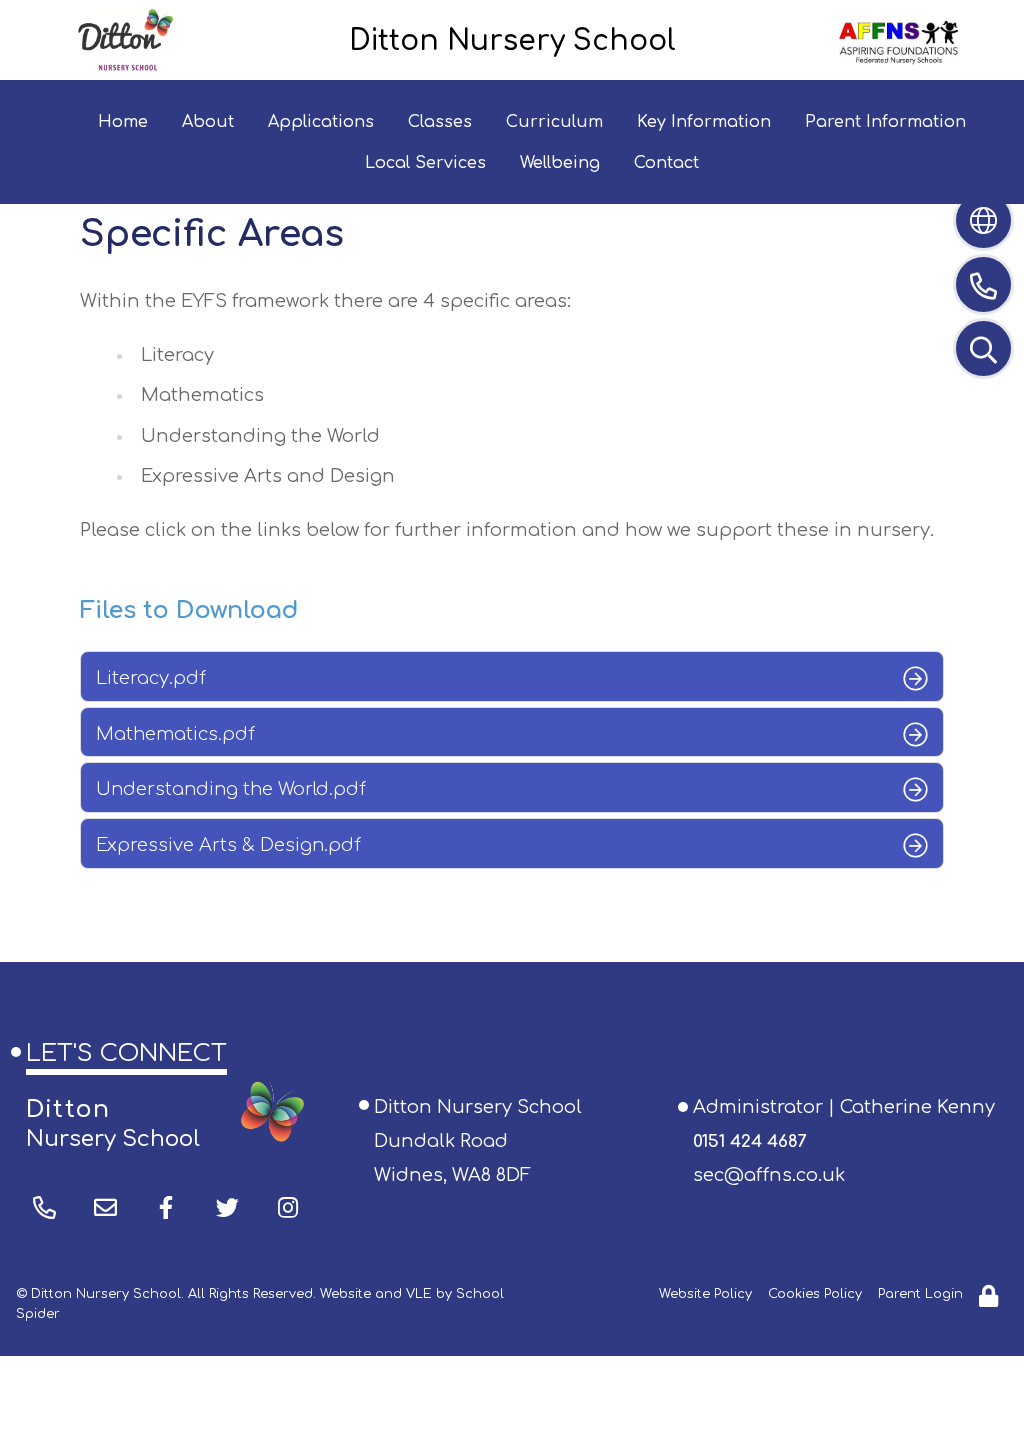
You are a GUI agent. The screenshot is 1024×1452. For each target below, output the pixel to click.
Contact (666, 163)
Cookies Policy (815, 1294)
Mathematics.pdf (175, 734)
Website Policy (705, 1294)
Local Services (425, 163)
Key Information (704, 122)
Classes (440, 122)
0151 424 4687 (749, 1141)
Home (123, 122)
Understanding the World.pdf (231, 789)
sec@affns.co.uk (769, 1175)
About (208, 122)
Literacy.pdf (151, 678)
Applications (321, 122)
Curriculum (554, 122)
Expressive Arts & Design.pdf (228, 845)
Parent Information (885, 122)
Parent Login (920, 1294)
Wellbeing (560, 163)
